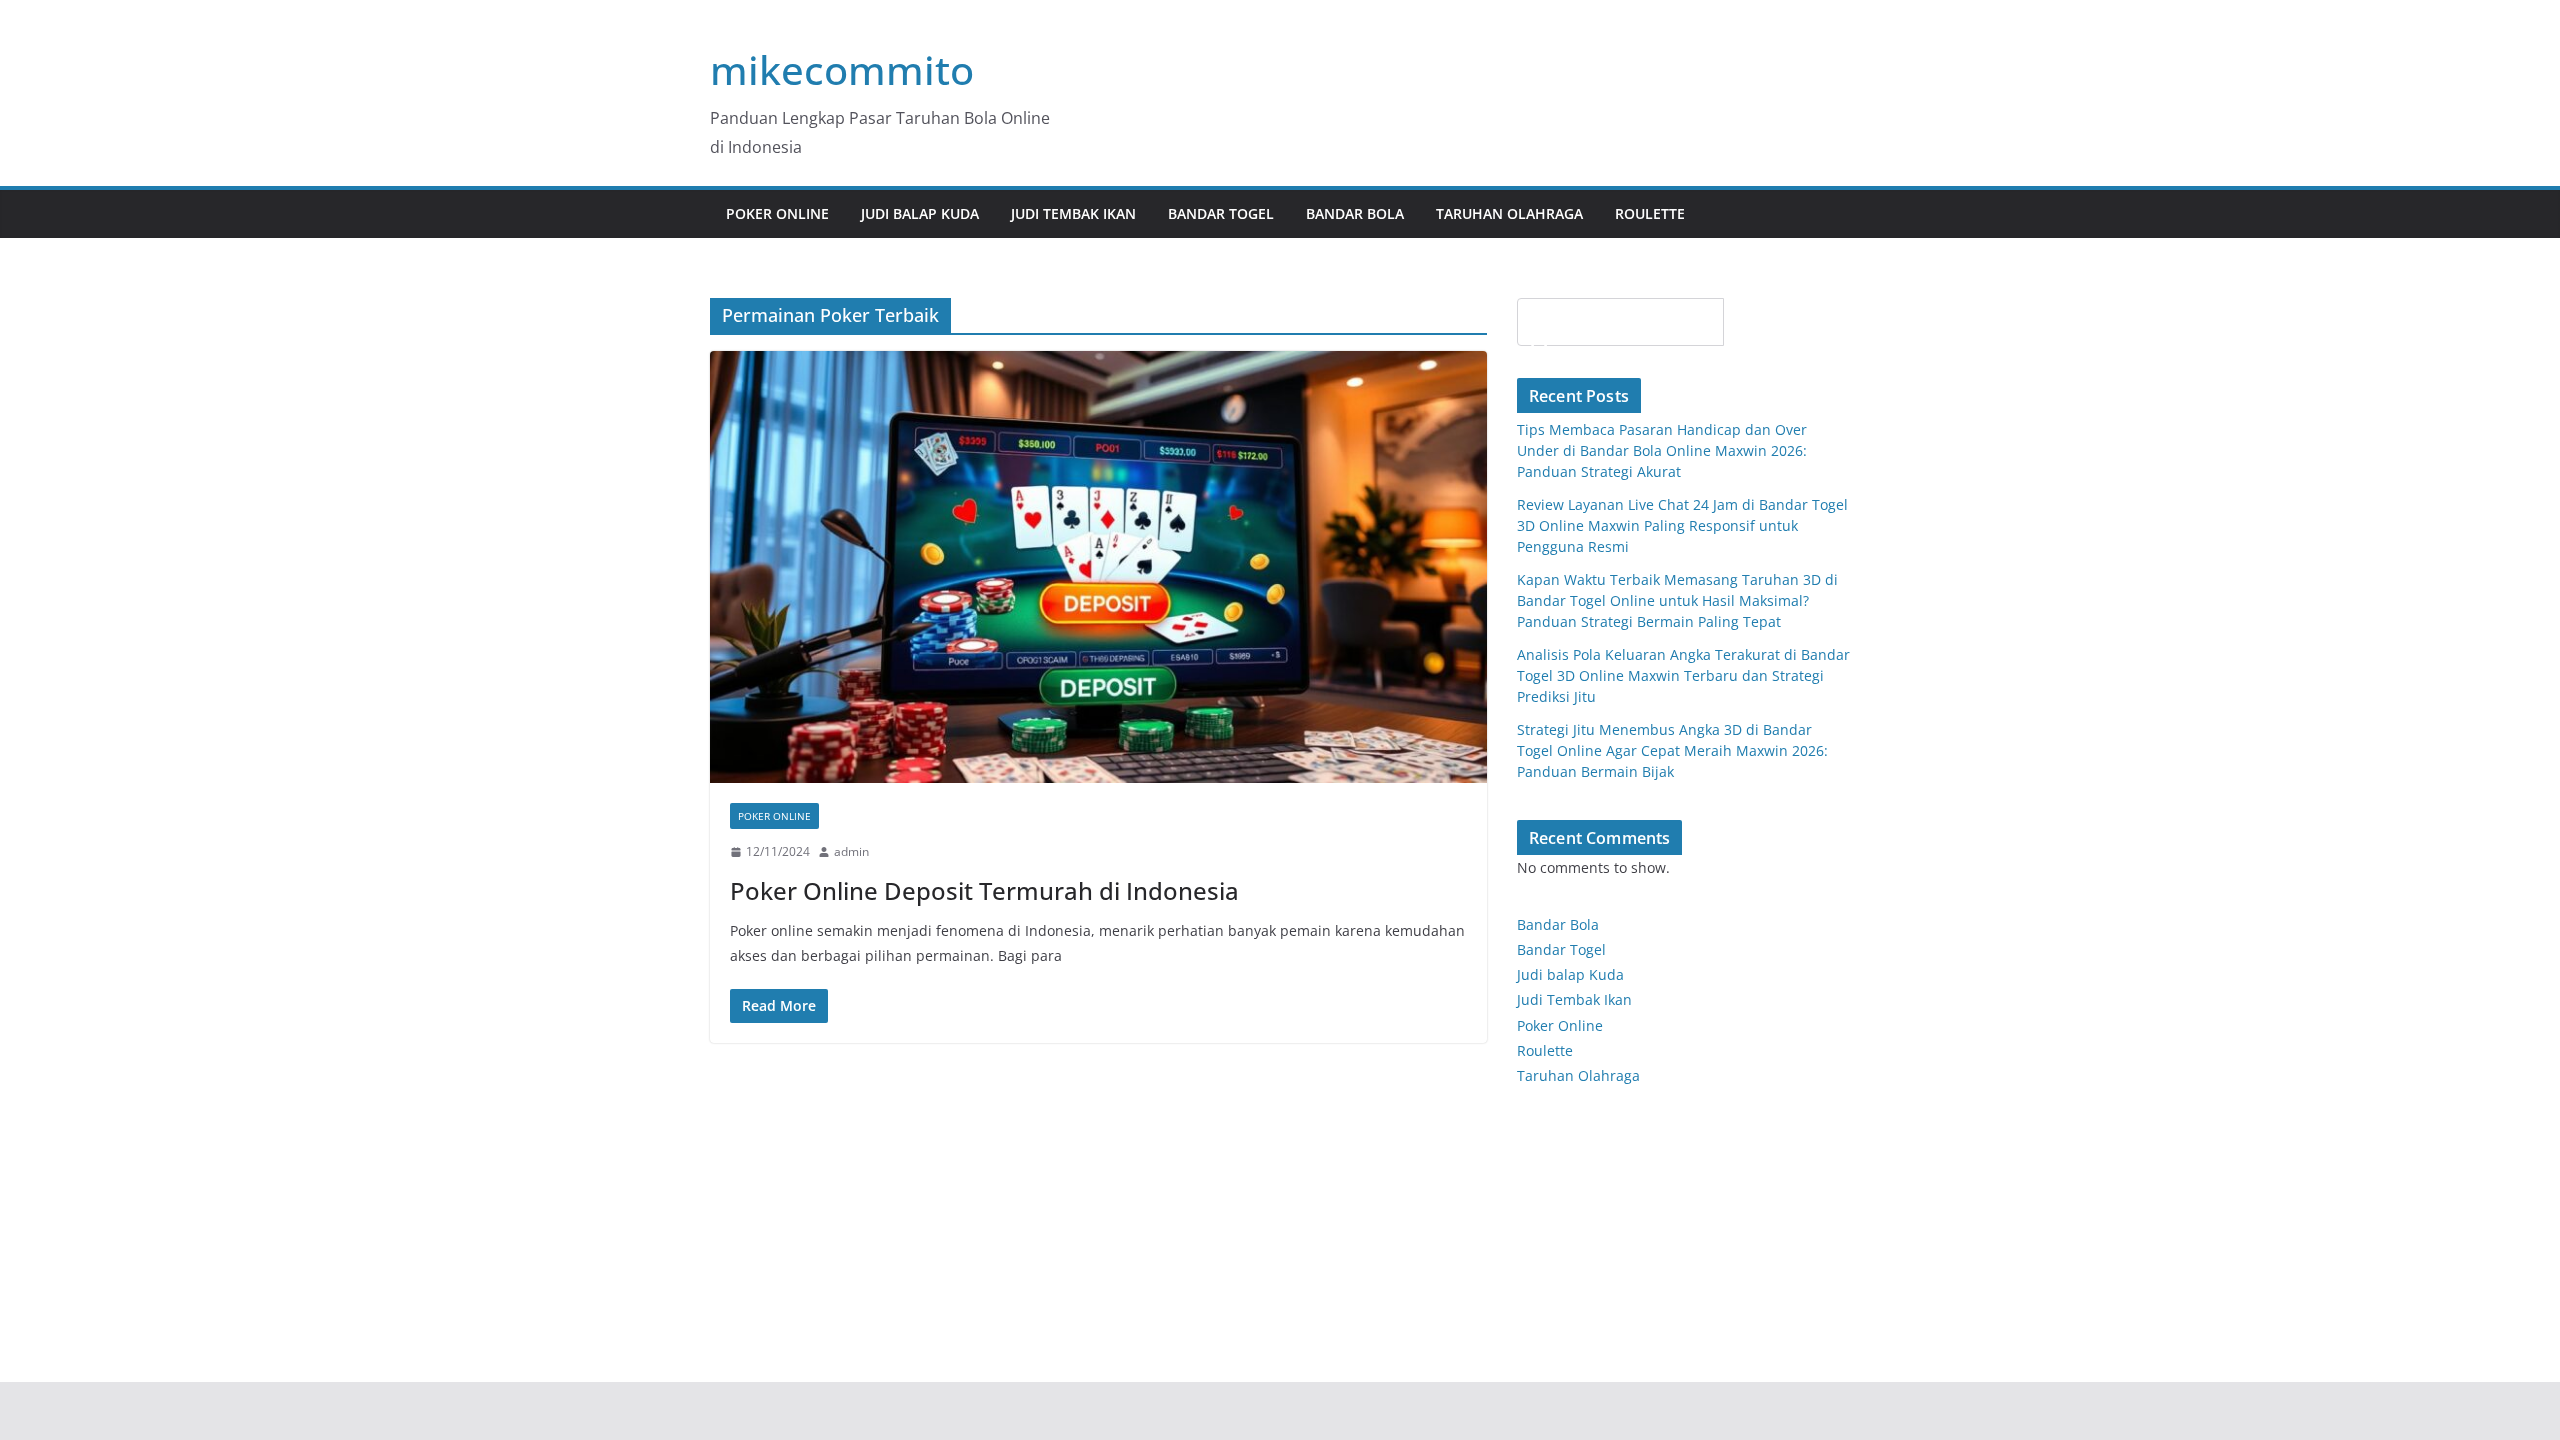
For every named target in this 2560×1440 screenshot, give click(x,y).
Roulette (1650, 213)
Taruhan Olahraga (1509, 213)
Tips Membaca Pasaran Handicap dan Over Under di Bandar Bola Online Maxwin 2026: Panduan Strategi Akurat (1662, 450)
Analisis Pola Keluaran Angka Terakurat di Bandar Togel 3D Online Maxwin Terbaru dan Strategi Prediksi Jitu (1683, 675)
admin (851, 851)
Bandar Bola (1355, 213)
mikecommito (842, 69)
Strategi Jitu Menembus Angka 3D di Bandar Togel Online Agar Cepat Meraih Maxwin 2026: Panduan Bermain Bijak (1672, 750)
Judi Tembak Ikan (1073, 213)
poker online (777, 213)
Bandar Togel (1221, 213)
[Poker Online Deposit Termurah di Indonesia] (1098, 567)
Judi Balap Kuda (920, 213)
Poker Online (1560, 1025)
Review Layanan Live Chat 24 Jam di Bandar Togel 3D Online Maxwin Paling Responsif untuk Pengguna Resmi (1682, 525)
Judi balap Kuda (1570, 974)
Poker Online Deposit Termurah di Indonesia (984, 890)
